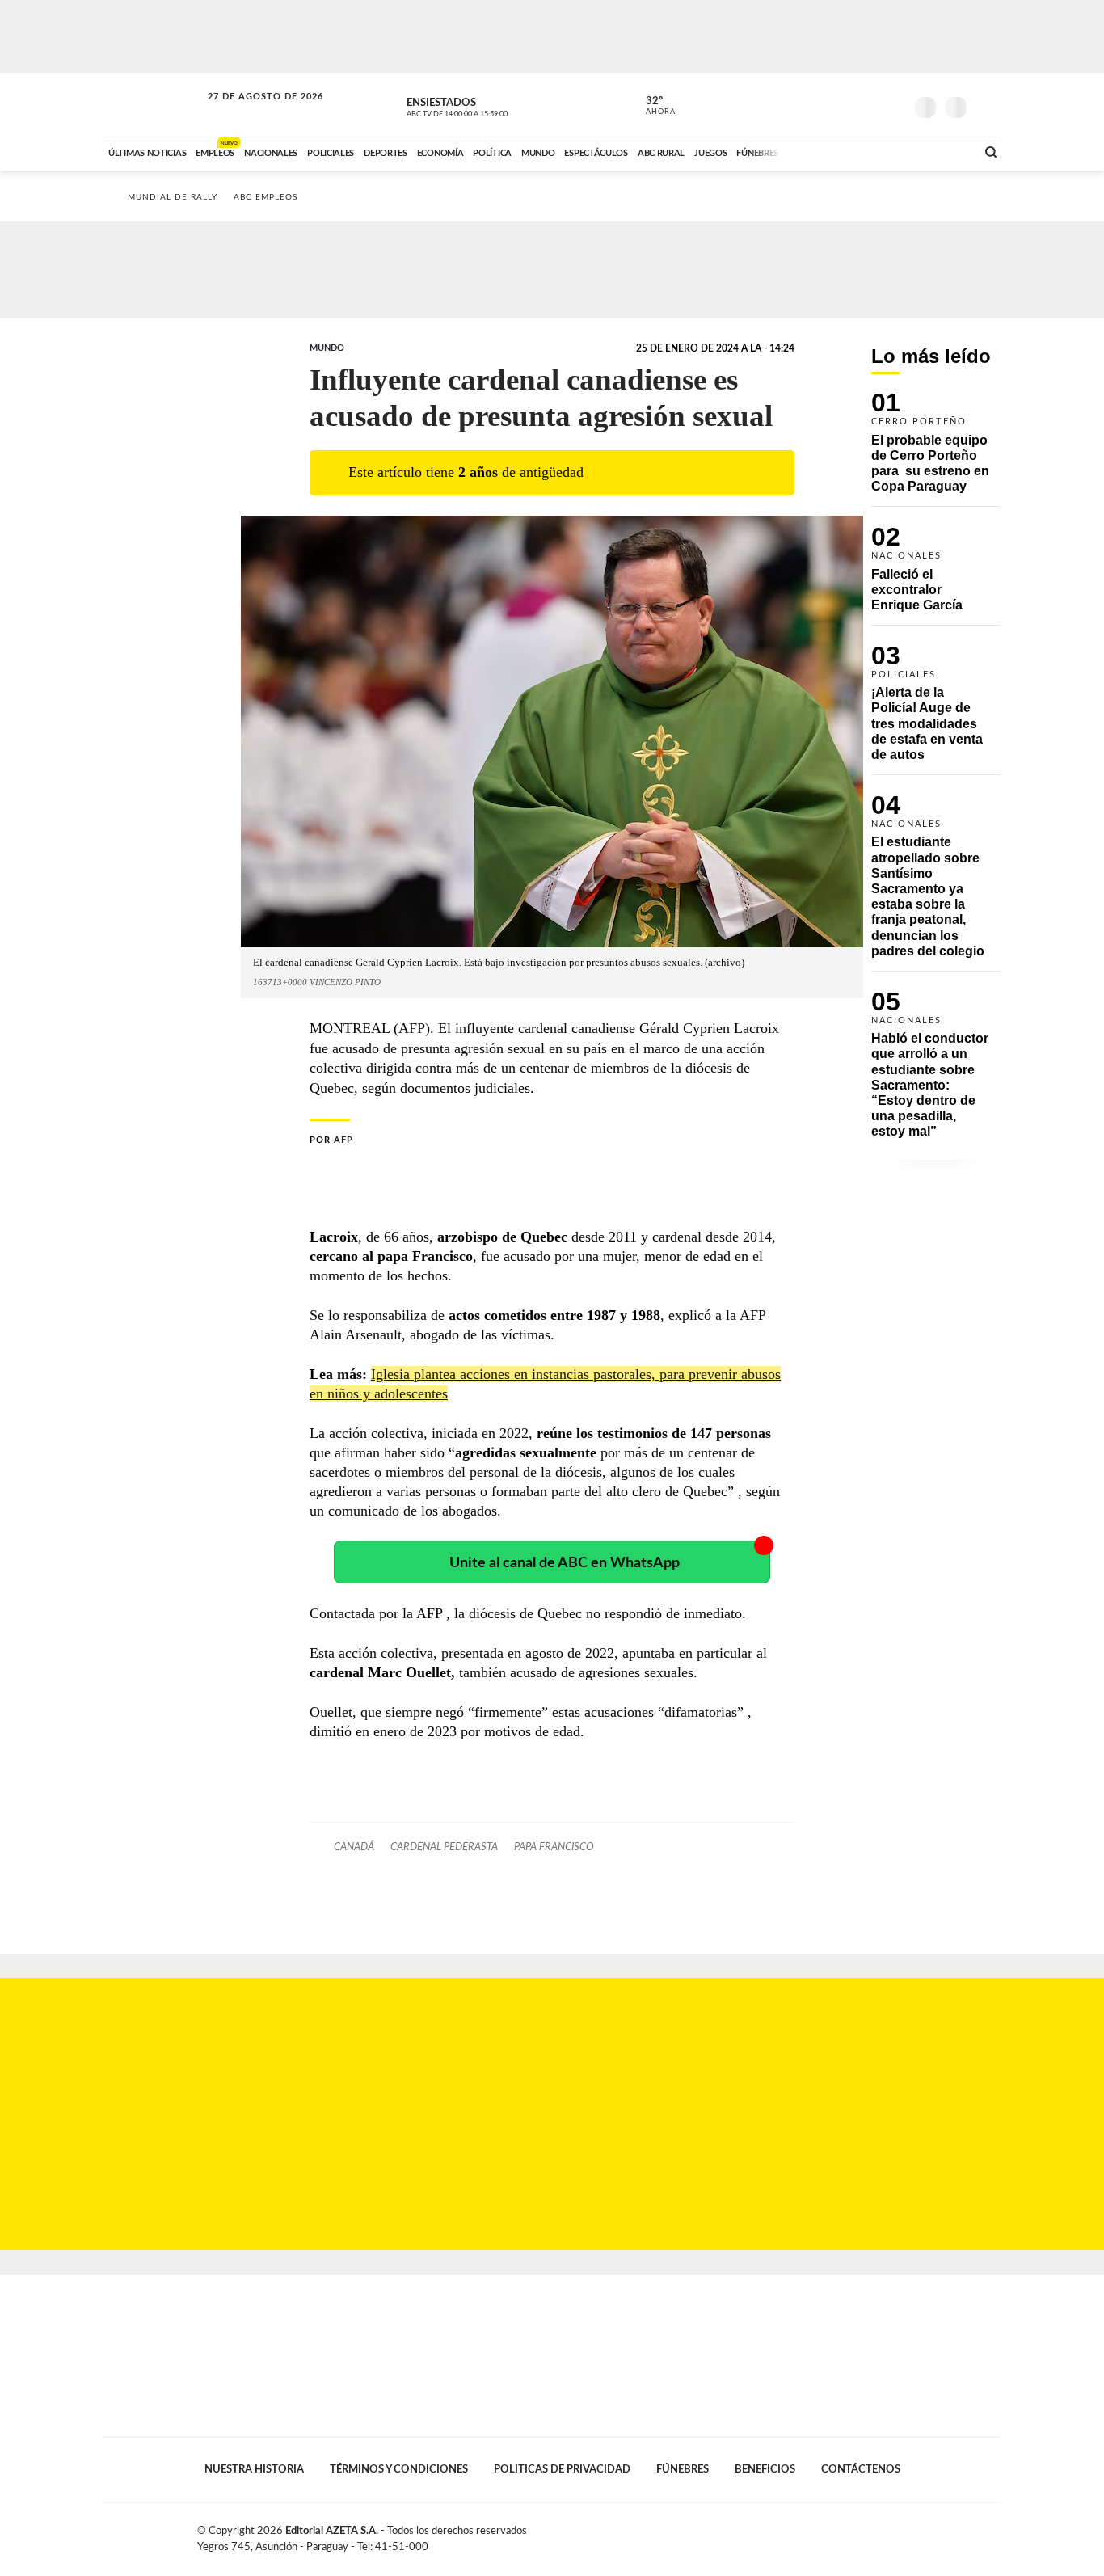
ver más (651, 106)
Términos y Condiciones (399, 2469)
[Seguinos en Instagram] (892, 104)
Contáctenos (861, 2469)
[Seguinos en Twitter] (844, 104)
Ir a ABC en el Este (251, 112)
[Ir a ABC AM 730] (878, 151)
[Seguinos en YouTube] (868, 104)
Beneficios (765, 2469)
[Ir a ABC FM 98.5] (942, 151)
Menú (986, 105)
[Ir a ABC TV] (833, 151)
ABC (154, 105)
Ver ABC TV (487, 105)
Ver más (936, 449)
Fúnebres (683, 2469)
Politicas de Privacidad (562, 2469)
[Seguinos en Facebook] (820, 104)
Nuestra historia (254, 2469)
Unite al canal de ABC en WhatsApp (565, 1563)
